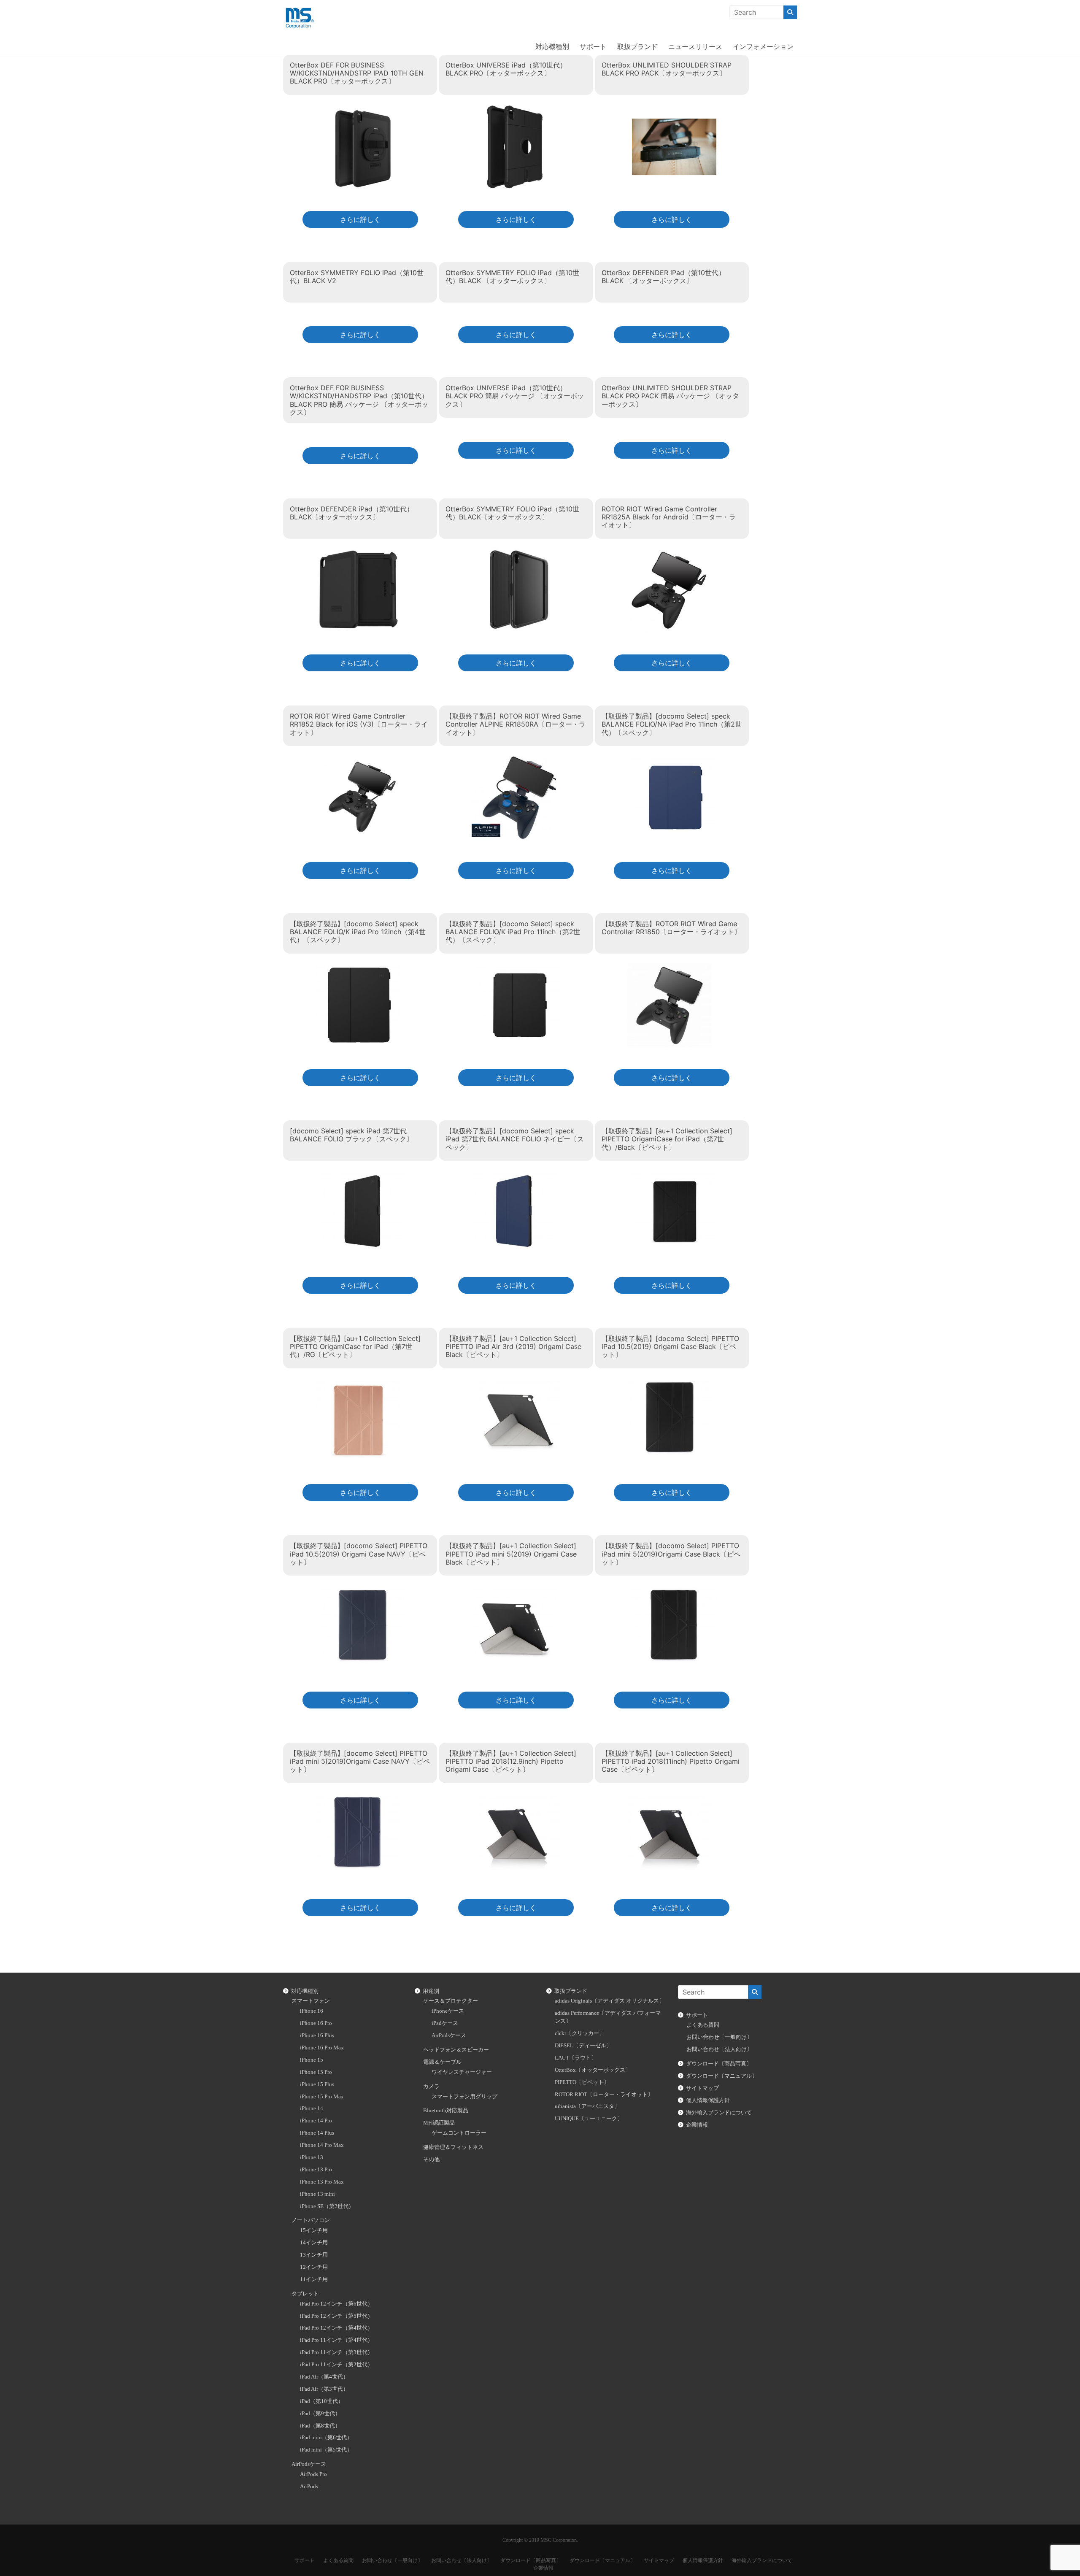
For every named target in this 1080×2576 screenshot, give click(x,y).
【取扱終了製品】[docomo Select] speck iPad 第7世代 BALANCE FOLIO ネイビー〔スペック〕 (515, 1139)
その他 (431, 2160)
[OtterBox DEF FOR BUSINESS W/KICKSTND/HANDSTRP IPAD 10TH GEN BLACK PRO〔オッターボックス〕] (362, 109)
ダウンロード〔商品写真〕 (719, 2064)
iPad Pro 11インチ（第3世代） (336, 2352)
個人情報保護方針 (708, 2100)
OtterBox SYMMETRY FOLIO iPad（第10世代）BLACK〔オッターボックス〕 (512, 513)
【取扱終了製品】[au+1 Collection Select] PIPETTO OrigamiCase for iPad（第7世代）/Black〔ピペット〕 (667, 1139)
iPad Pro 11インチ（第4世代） (336, 2340)
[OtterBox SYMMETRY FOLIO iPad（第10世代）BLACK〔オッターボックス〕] (518, 553)
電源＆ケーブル (442, 2062)
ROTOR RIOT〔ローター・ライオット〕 (604, 2095)
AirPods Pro (313, 2474)
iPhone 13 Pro (316, 2170)
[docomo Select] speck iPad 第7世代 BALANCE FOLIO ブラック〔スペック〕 (351, 1135)
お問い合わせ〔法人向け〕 (719, 2049)
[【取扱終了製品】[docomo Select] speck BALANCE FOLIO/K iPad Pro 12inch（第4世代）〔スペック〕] (358, 968)
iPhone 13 (312, 2157)
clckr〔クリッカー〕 (580, 2033)
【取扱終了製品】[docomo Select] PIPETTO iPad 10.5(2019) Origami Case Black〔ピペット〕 (670, 1346)
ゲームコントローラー (459, 2133)
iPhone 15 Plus (317, 2084)
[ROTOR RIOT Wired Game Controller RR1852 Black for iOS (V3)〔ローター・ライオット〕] (362, 761)
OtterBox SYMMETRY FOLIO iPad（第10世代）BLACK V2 (357, 277)
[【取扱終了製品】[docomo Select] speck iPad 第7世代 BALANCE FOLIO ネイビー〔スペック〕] (514, 1176)
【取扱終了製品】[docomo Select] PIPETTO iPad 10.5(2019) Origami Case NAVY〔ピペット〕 (359, 1554)
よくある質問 (703, 2025)
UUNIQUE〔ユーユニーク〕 (589, 2119)
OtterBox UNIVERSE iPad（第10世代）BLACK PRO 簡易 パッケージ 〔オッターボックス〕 (515, 396)
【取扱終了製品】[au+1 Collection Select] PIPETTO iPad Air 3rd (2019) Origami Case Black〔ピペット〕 (513, 1346)
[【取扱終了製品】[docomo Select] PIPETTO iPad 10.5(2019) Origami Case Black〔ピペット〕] (670, 1383)
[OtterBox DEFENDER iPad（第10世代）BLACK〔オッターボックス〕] (358, 553)
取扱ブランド (637, 46)
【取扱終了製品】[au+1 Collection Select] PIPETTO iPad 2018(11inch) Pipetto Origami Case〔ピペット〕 (671, 1761)
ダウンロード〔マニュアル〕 (722, 2076)
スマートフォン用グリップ (464, 2097)
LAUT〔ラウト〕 (576, 2058)
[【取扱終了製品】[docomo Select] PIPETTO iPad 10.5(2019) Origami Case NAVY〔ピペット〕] (362, 1591)
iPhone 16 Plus (317, 2035)
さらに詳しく (360, 219)
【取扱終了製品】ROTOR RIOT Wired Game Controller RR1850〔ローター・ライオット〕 (671, 928)
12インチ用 (314, 2267)
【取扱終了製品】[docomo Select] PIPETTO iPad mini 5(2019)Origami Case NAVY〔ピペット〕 (360, 1761)
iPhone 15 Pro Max (322, 2097)
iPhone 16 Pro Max (322, 2048)
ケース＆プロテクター (451, 2001)
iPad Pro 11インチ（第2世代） (336, 2365)
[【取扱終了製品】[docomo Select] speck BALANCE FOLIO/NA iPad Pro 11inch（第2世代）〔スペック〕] (674, 761)
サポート (593, 46)
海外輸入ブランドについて (719, 2113)
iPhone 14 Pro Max (322, 2145)
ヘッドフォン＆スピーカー (456, 2050)
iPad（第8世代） (320, 2426)
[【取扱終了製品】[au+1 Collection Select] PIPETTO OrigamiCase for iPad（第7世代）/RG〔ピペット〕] (358, 1383)
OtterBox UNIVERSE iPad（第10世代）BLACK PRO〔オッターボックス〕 (506, 69)
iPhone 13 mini (317, 2194)
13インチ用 (314, 2255)
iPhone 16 (312, 2011)
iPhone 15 (312, 2060)
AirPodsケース (309, 2464)
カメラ (431, 2087)
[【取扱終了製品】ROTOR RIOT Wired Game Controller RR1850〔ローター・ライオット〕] (670, 968)
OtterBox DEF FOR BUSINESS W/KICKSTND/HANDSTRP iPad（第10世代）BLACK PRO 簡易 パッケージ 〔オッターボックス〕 (359, 400)
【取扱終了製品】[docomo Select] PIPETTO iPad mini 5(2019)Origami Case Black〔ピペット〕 (671, 1554)
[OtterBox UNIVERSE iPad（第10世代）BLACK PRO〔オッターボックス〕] (514, 109)
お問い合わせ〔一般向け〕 (719, 2037)
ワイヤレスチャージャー (462, 2072)
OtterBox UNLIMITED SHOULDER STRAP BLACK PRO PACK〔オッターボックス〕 (667, 69)
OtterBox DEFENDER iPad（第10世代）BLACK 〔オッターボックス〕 (663, 277)
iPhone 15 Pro (316, 2072)
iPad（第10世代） (322, 2401)
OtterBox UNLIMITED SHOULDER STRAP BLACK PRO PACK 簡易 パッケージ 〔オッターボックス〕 (670, 396)
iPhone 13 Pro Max (322, 2182)
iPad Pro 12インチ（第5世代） (336, 2316)
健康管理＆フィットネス (453, 2147)
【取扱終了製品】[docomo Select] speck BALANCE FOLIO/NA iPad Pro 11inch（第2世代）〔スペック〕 (672, 724)
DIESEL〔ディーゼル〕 (583, 2046)
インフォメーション (763, 46)
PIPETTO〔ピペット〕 (582, 2082)
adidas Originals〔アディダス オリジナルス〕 (610, 2001)
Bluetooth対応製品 (446, 2111)
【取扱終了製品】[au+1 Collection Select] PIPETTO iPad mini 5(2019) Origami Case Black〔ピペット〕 (511, 1554)
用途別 (431, 1991)
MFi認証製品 (439, 2123)
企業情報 (697, 2125)
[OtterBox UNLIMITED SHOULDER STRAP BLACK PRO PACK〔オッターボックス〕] (674, 109)
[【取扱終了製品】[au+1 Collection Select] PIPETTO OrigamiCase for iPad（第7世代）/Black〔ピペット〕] (674, 1176)
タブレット (305, 2294)
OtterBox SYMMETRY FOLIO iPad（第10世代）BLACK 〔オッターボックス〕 (512, 277)
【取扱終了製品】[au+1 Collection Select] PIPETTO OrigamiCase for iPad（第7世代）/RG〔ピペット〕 (355, 1346)
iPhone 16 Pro (316, 2023)
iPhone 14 (312, 2108)
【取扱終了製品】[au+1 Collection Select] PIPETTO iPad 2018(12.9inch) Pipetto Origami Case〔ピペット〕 (511, 1761)
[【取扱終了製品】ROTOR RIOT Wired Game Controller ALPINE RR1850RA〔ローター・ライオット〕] (514, 761)
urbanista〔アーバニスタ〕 (587, 2106)
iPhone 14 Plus (317, 2133)
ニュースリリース (695, 46)
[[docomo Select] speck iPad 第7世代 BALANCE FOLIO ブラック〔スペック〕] (362, 1176)
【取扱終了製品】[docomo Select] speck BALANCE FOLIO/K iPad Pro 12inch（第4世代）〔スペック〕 (358, 932)
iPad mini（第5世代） (326, 2450)
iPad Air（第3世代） (324, 2389)
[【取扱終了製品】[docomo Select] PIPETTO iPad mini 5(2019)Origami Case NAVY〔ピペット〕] (358, 1798)
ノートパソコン (311, 2220)
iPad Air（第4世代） (324, 2377)
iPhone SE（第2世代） (327, 2206)
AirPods (309, 2487)
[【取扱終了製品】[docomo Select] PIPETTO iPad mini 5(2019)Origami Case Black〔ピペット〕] (674, 1591)
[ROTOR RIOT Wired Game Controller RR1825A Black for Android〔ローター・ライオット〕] (670, 553)
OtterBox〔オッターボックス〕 (593, 2070)
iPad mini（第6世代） (326, 2438)
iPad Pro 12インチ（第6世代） (336, 2304)
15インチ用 (314, 2230)
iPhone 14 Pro (316, 2121)
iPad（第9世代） (320, 2414)
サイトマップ (702, 2088)
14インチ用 (314, 2243)
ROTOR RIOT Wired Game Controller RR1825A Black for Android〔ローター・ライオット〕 (669, 517)
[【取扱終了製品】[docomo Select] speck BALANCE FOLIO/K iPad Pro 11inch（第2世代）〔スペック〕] (518, 968)
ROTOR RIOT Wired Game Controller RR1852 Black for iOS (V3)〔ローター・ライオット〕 (359, 724)
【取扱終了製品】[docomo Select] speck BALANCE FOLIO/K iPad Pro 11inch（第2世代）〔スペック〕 (513, 932)
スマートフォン (311, 2001)
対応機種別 (552, 46)
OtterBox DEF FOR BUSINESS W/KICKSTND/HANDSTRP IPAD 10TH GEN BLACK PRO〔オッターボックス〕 (357, 73)
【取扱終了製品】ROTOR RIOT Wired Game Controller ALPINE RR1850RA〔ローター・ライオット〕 (516, 724)
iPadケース (445, 2023)
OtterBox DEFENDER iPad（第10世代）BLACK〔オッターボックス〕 (352, 513)
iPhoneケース (448, 2011)
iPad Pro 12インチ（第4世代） (336, 2328)
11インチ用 (314, 2279)
